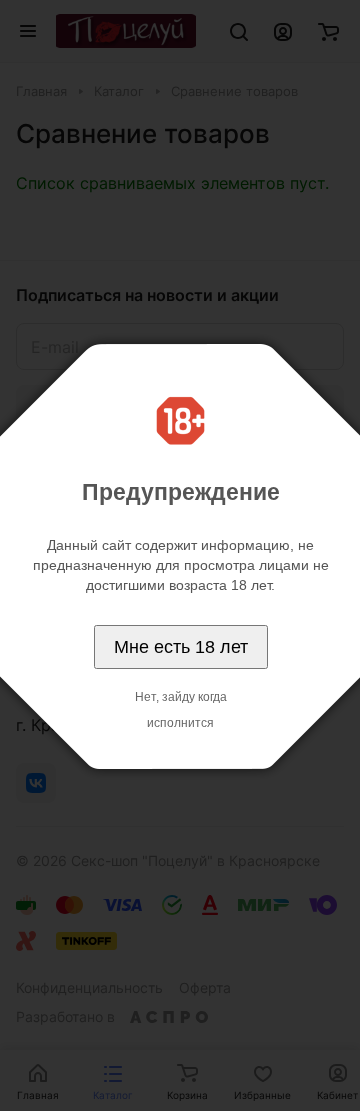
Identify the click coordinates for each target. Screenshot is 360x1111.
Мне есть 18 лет (181, 647)
